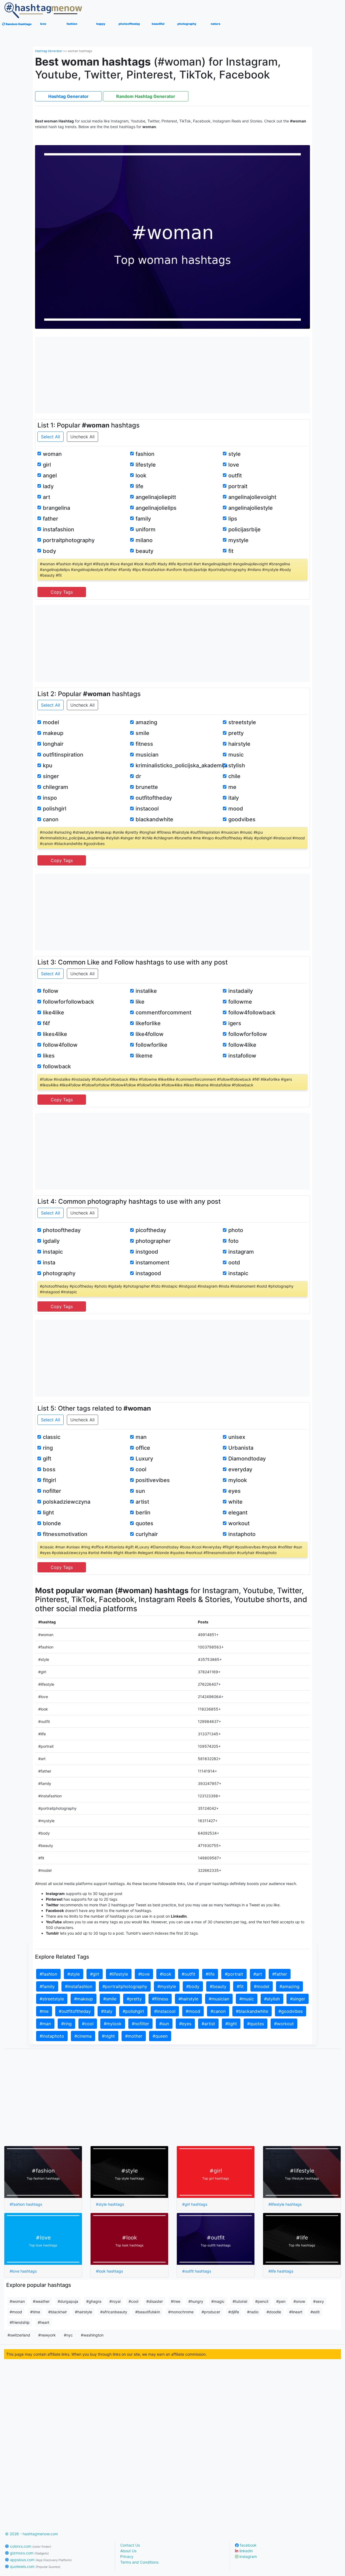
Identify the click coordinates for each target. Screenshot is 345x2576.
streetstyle (242, 722)
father (51, 519)
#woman (17, 2301)
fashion (145, 454)
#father (280, 1974)
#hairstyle (188, 1999)
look (141, 475)
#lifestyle (119, 1974)
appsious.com (40, 2560)
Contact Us (130, 2545)
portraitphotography (69, 540)
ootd (234, 1263)
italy (234, 798)
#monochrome (181, 2312)
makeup (53, 733)
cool (141, 1469)
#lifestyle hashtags (285, 2204)
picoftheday (151, 1230)
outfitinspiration (63, 755)
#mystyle (167, 1986)
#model (262, 1986)
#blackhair (58, 2312)
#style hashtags (110, 2204)
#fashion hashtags (26, 2204)
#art (258, 1974)
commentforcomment (163, 1012)
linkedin (246, 2551)
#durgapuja (68, 2301)
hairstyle (239, 744)
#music (247, 1999)
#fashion (48, 1974)
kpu (48, 765)
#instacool (165, 2011)
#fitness (160, 1999)
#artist (208, 2024)
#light (231, 2024)
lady (48, 486)
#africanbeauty (114, 2312)
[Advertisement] (173, 374)
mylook (238, 1480)
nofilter (52, 1491)
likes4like (55, 1034)
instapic (53, 1252)
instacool (147, 809)
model (51, 722)
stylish (237, 765)
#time (35, 2312)
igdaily (51, 1241)
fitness (144, 744)
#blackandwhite (252, 2011)
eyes (234, 1491)
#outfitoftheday (75, 2011)
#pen (281, 2301)
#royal (115, 2301)
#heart (44, 2322)
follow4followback (252, 1012)
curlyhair (147, 1534)
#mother (134, 2036)
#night (108, 2036)
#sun (164, 2024)
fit (231, 551)
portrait (238, 486)
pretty (236, 733)
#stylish (272, 1999)
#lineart (296, 2312)
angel (50, 475)
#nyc (68, 2335)
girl (47, 465)
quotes (144, 1523)
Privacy (127, 2556)
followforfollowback (68, 1002)
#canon (218, 2011)
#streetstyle (52, 1999)
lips (233, 519)
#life (210, 1974)
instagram (241, 1252)
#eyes (185, 2024)
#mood (193, 2011)
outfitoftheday (154, 798)
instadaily (241, 991)
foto (233, 1241)
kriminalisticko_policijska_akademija (182, 765)
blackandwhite (154, 819)
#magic (218, 2301)
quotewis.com (35, 2566)
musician (147, 755)
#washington (92, 2335)
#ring (66, 2024)
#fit (240, 1986)
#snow (299, 2301)
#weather (41, 2301)
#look (166, 1974)
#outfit (189, 1974)
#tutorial (240, 2301)
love (234, 465)
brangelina (56, 508)
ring (48, 1448)
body (49, 551)
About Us (128, 2551)
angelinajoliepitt (156, 497)
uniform (146, 529)
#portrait (234, 1974)
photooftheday (62, 1230)
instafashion (58, 529)
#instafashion (79, 1986)
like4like (54, 1012)
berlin (143, 1513)
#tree (176, 2301)
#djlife (234, 2312)
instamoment (152, 1263)
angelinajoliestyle (251, 508)
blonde (52, 1523)
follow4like (242, 1045)
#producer (211, 2312)
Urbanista (241, 1448)
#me (44, 2011)
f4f (46, 1023)
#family (47, 1986)
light (48, 1513)
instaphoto (242, 1534)
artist (142, 1502)
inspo (50, 798)
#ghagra (94, 2301)
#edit (315, 2312)
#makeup (84, 1999)
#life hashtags (281, 2271)
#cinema (83, 2036)
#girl (95, 1974)
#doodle (274, 2312)
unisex (237, 1437)
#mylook (113, 2024)
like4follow (150, 1034)
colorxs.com (30, 2546)
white (235, 1502)
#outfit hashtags (197, 2271)
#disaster (155, 2301)
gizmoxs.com (29, 2553)
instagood (148, 1273)
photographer (153, 1241)
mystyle (238, 540)
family (143, 519)
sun (140, 1491)
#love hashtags (23, 2271)
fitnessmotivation (65, 1534)
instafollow (242, 1056)
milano (144, 540)
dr (138, 776)
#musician (219, 1999)
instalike (146, 991)
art (46, 497)
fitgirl (49, 1480)
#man (45, 2024)
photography (59, 1273)
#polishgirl (133, 2011)
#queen (160, 2036)
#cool (88, 2024)
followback (57, 1066)
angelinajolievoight (252, 497)
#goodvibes (291, 2011)
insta (49, 1263)
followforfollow (248, 1034)
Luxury (144, 1459)
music (236, 755)
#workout (284, 2024)
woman (52, 454)
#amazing (289, 1986)
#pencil (262, 2301)
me (232, 787)
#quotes (256, 2024)
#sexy (319, 2301)
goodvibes (242, 819)
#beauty (218, 1986)
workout (239, 1523)
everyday (240, 1469)
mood (236, 809)
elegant (238, 1513)
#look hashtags (109, 2271)
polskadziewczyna (67, 1502)
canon (51, 819)
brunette (147, 787)
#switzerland (19, 2335)
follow (51, 991)
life (139, 486)
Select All (51, 437)
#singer (298, 1999)
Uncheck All (82, 437)
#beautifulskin (148, 2312)
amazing (146, 722)
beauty (144, 551)
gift (47, 1459)
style (234, 454)
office (143, 1448)
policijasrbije (244, 529)
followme (240, 1002)
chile (234, 776)
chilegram (56, 787)
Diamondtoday (247, 1459)
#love (144, 1974)
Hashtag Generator (49, 51)
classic (52, 1437)
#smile (110, 1999)
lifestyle (146, 465)
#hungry (196, 2301)
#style (74, 1974)
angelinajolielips (156, 508)
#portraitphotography (125, 1986)
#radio (253, 2312)
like (140, 1002)
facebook (248, 2545)
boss (49, 1469)
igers (235, 1023)
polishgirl (55, 809)
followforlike (151, 1045)
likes (49, 1056)
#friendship (20, 2322)
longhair (53, 744)
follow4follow (60, 1045)
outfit (235, 475)
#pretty (134, 1999)
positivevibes (153, 1480)
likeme (144, 1056)
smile (142, 733)
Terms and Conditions (139, 2562)
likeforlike (148, 1023)
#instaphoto (52, 2036)
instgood (147, 1252)
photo (236, 1230)
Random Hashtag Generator (146, 96)
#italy (107, 2011)
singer (51, 776)
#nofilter (140, 2024)
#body (193, 1986)
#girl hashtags (195, 2204)
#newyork (47, 2335)
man (141, 1437)
